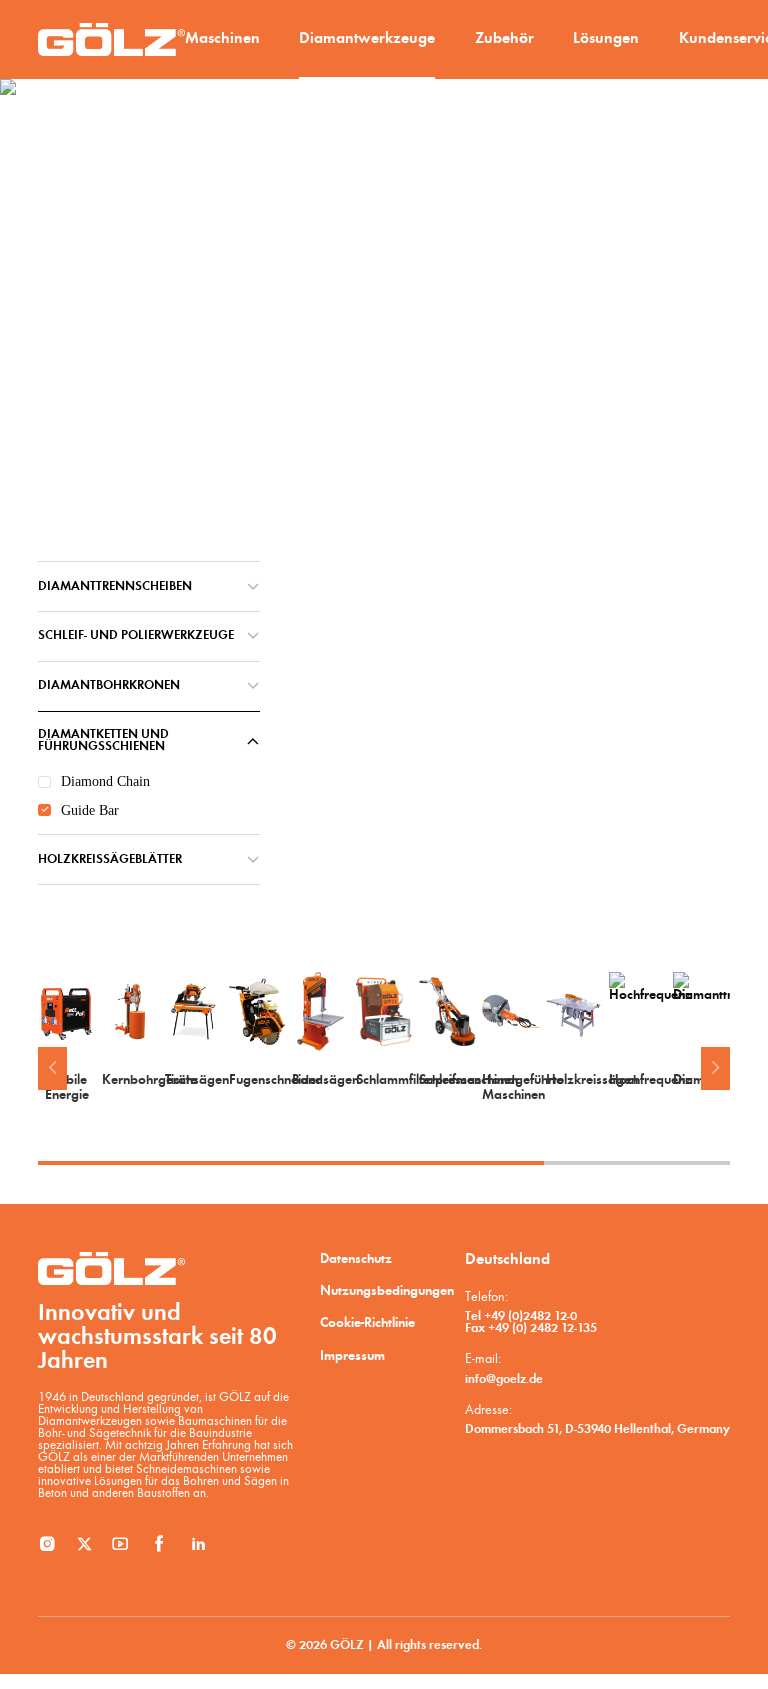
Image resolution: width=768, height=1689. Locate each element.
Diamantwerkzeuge (367, 39)
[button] (52, 1068)
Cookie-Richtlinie (367, 1323)
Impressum (352, 1356)
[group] (66, 1037)
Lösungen (606, 39)
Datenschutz (356, 1259)
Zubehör (504, 39)
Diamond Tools (148, 437)
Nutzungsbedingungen (387, 1291)
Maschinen (222, 39)
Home (75, 437)
